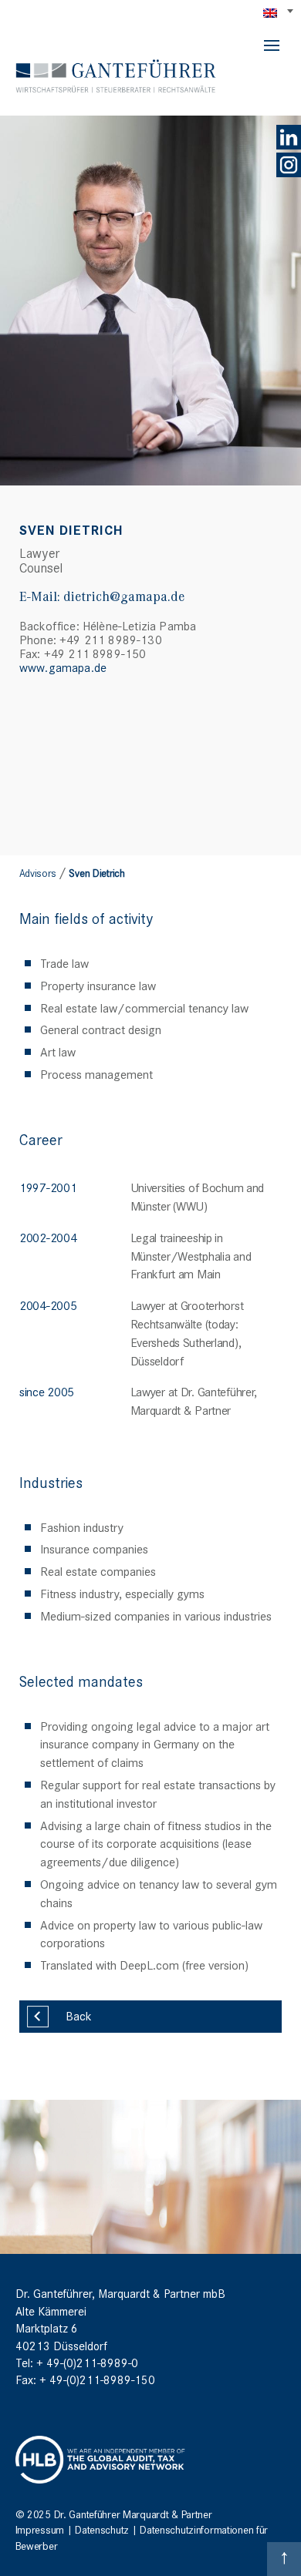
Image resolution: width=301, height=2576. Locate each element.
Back (79, 2015)
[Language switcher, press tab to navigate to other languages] (279, 12)
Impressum (40, 2529)
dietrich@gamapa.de (124, 596)
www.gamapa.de (63, 667)
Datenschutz (102, 2529)
